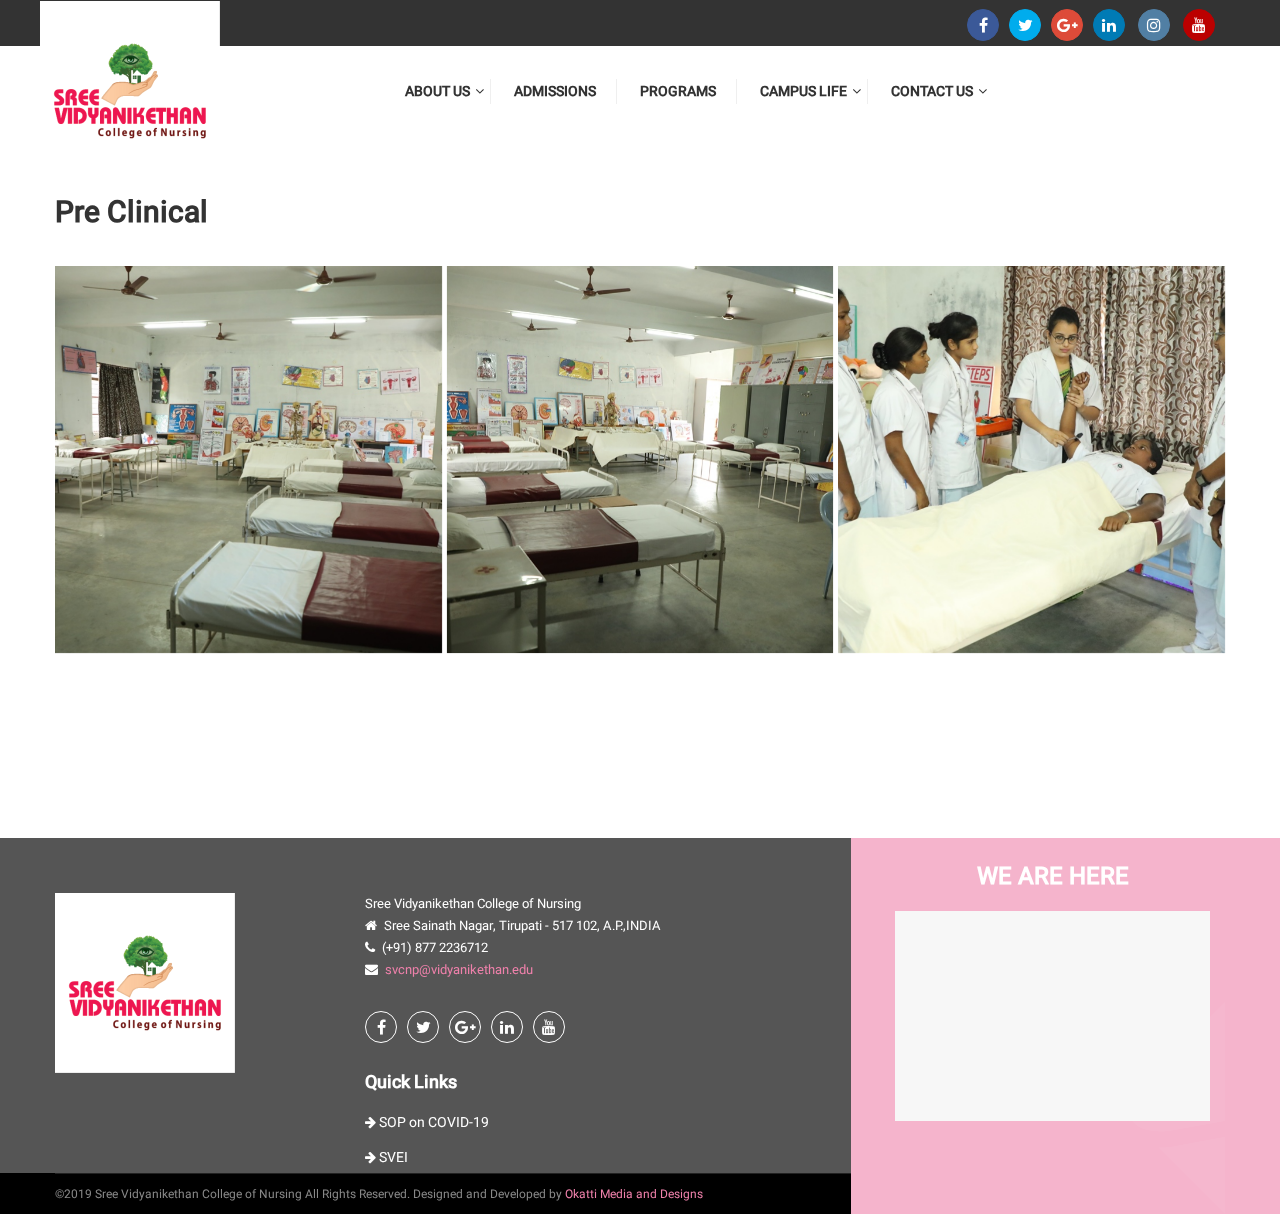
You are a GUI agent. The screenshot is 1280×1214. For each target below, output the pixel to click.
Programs (678, 91)
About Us (437, 91)
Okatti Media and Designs (634, 1194)
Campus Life (803, 91)
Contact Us (932, 91)
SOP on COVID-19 (432, 1122)
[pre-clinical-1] (248, 459)
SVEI (392, 1157)
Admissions (555, 91)
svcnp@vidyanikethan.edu (459, 969)
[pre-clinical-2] (640, 459)
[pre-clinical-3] (1031, 459)
